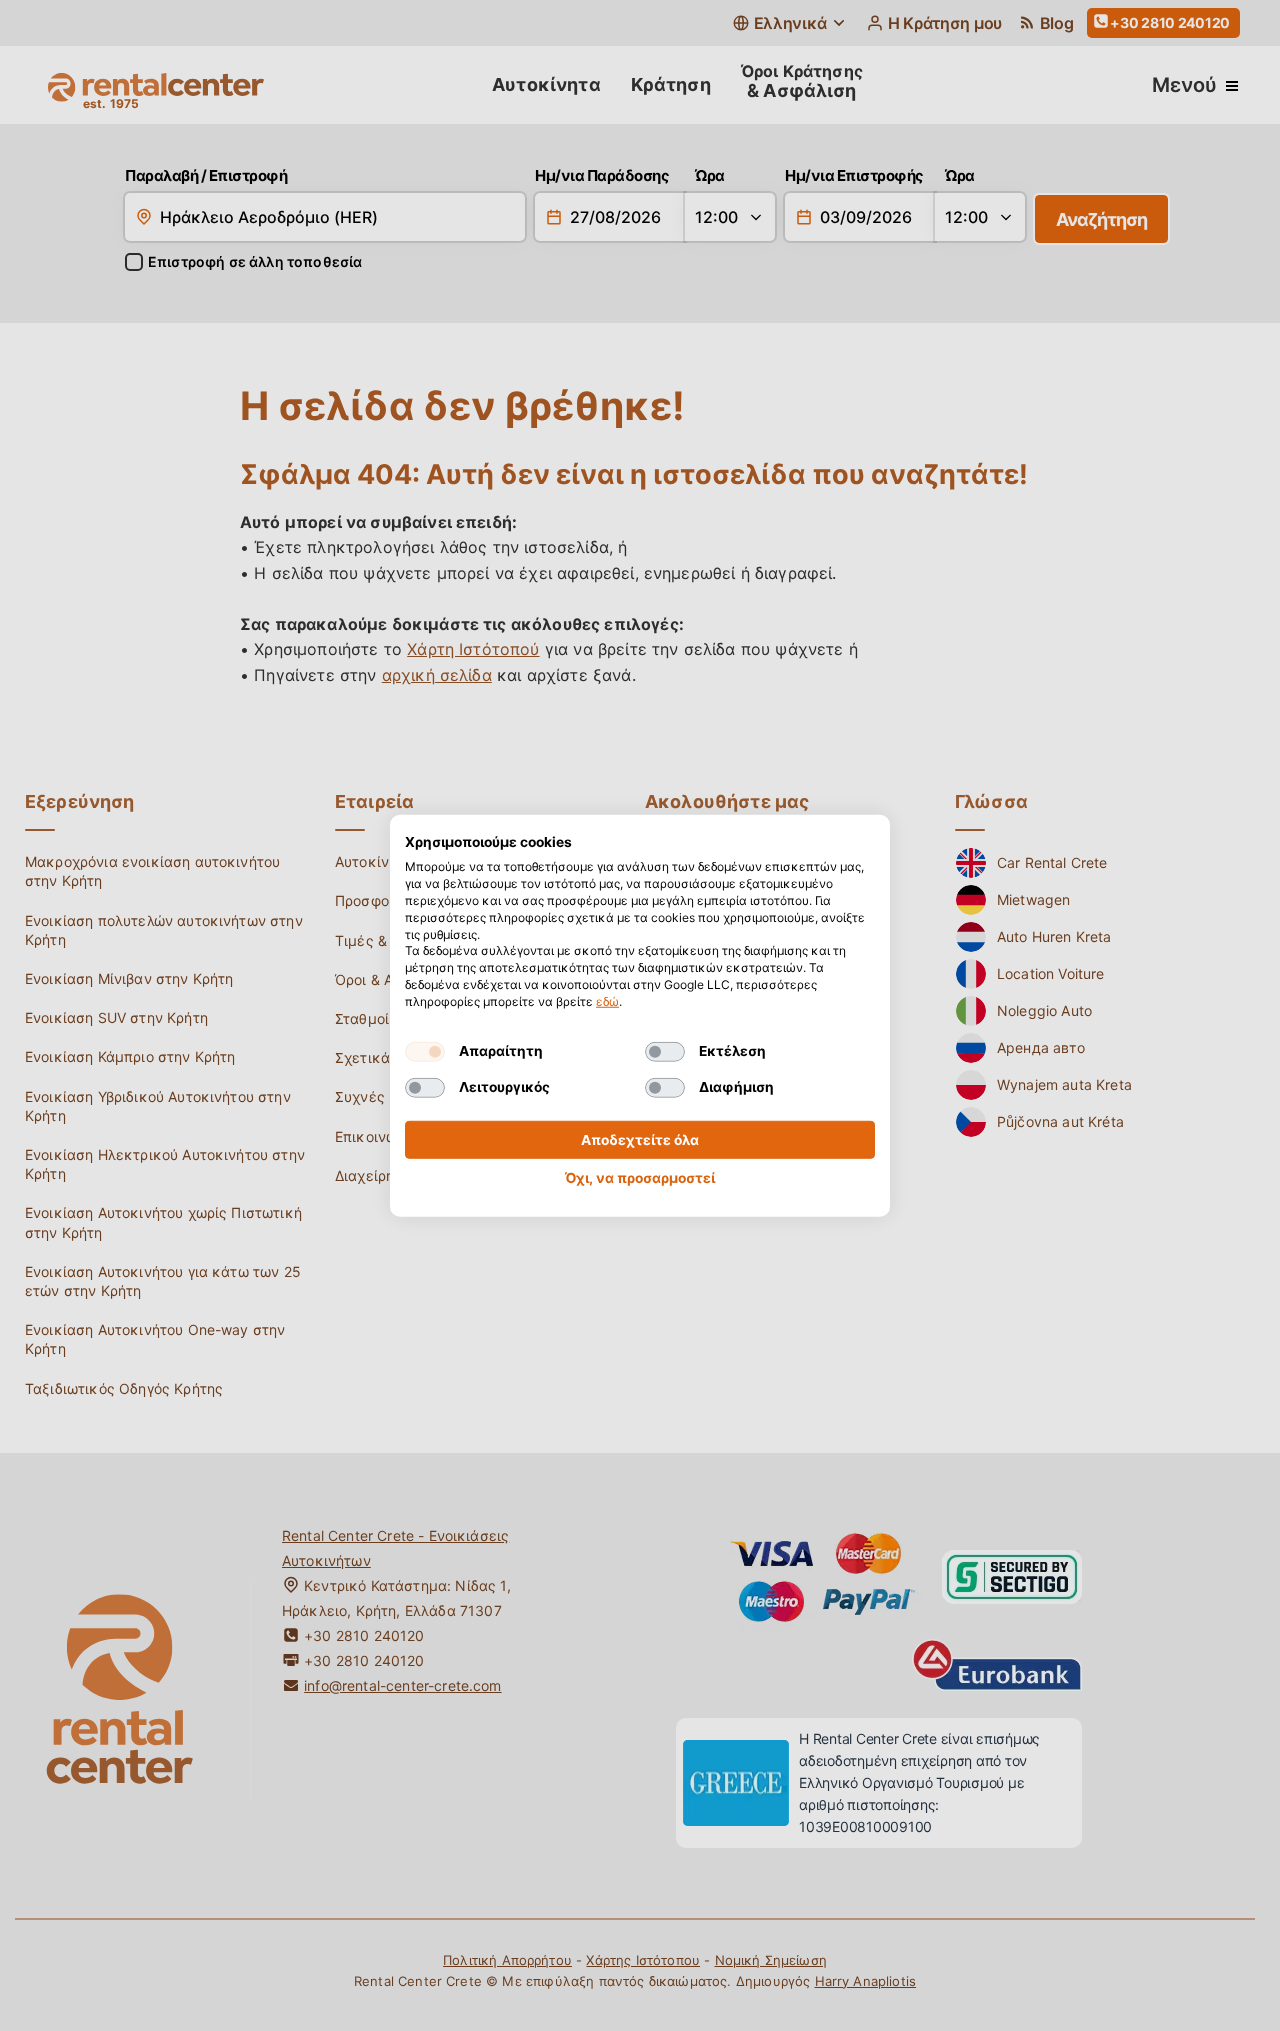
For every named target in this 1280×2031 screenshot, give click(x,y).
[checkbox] (425, 1051)
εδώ (607, 1001)
